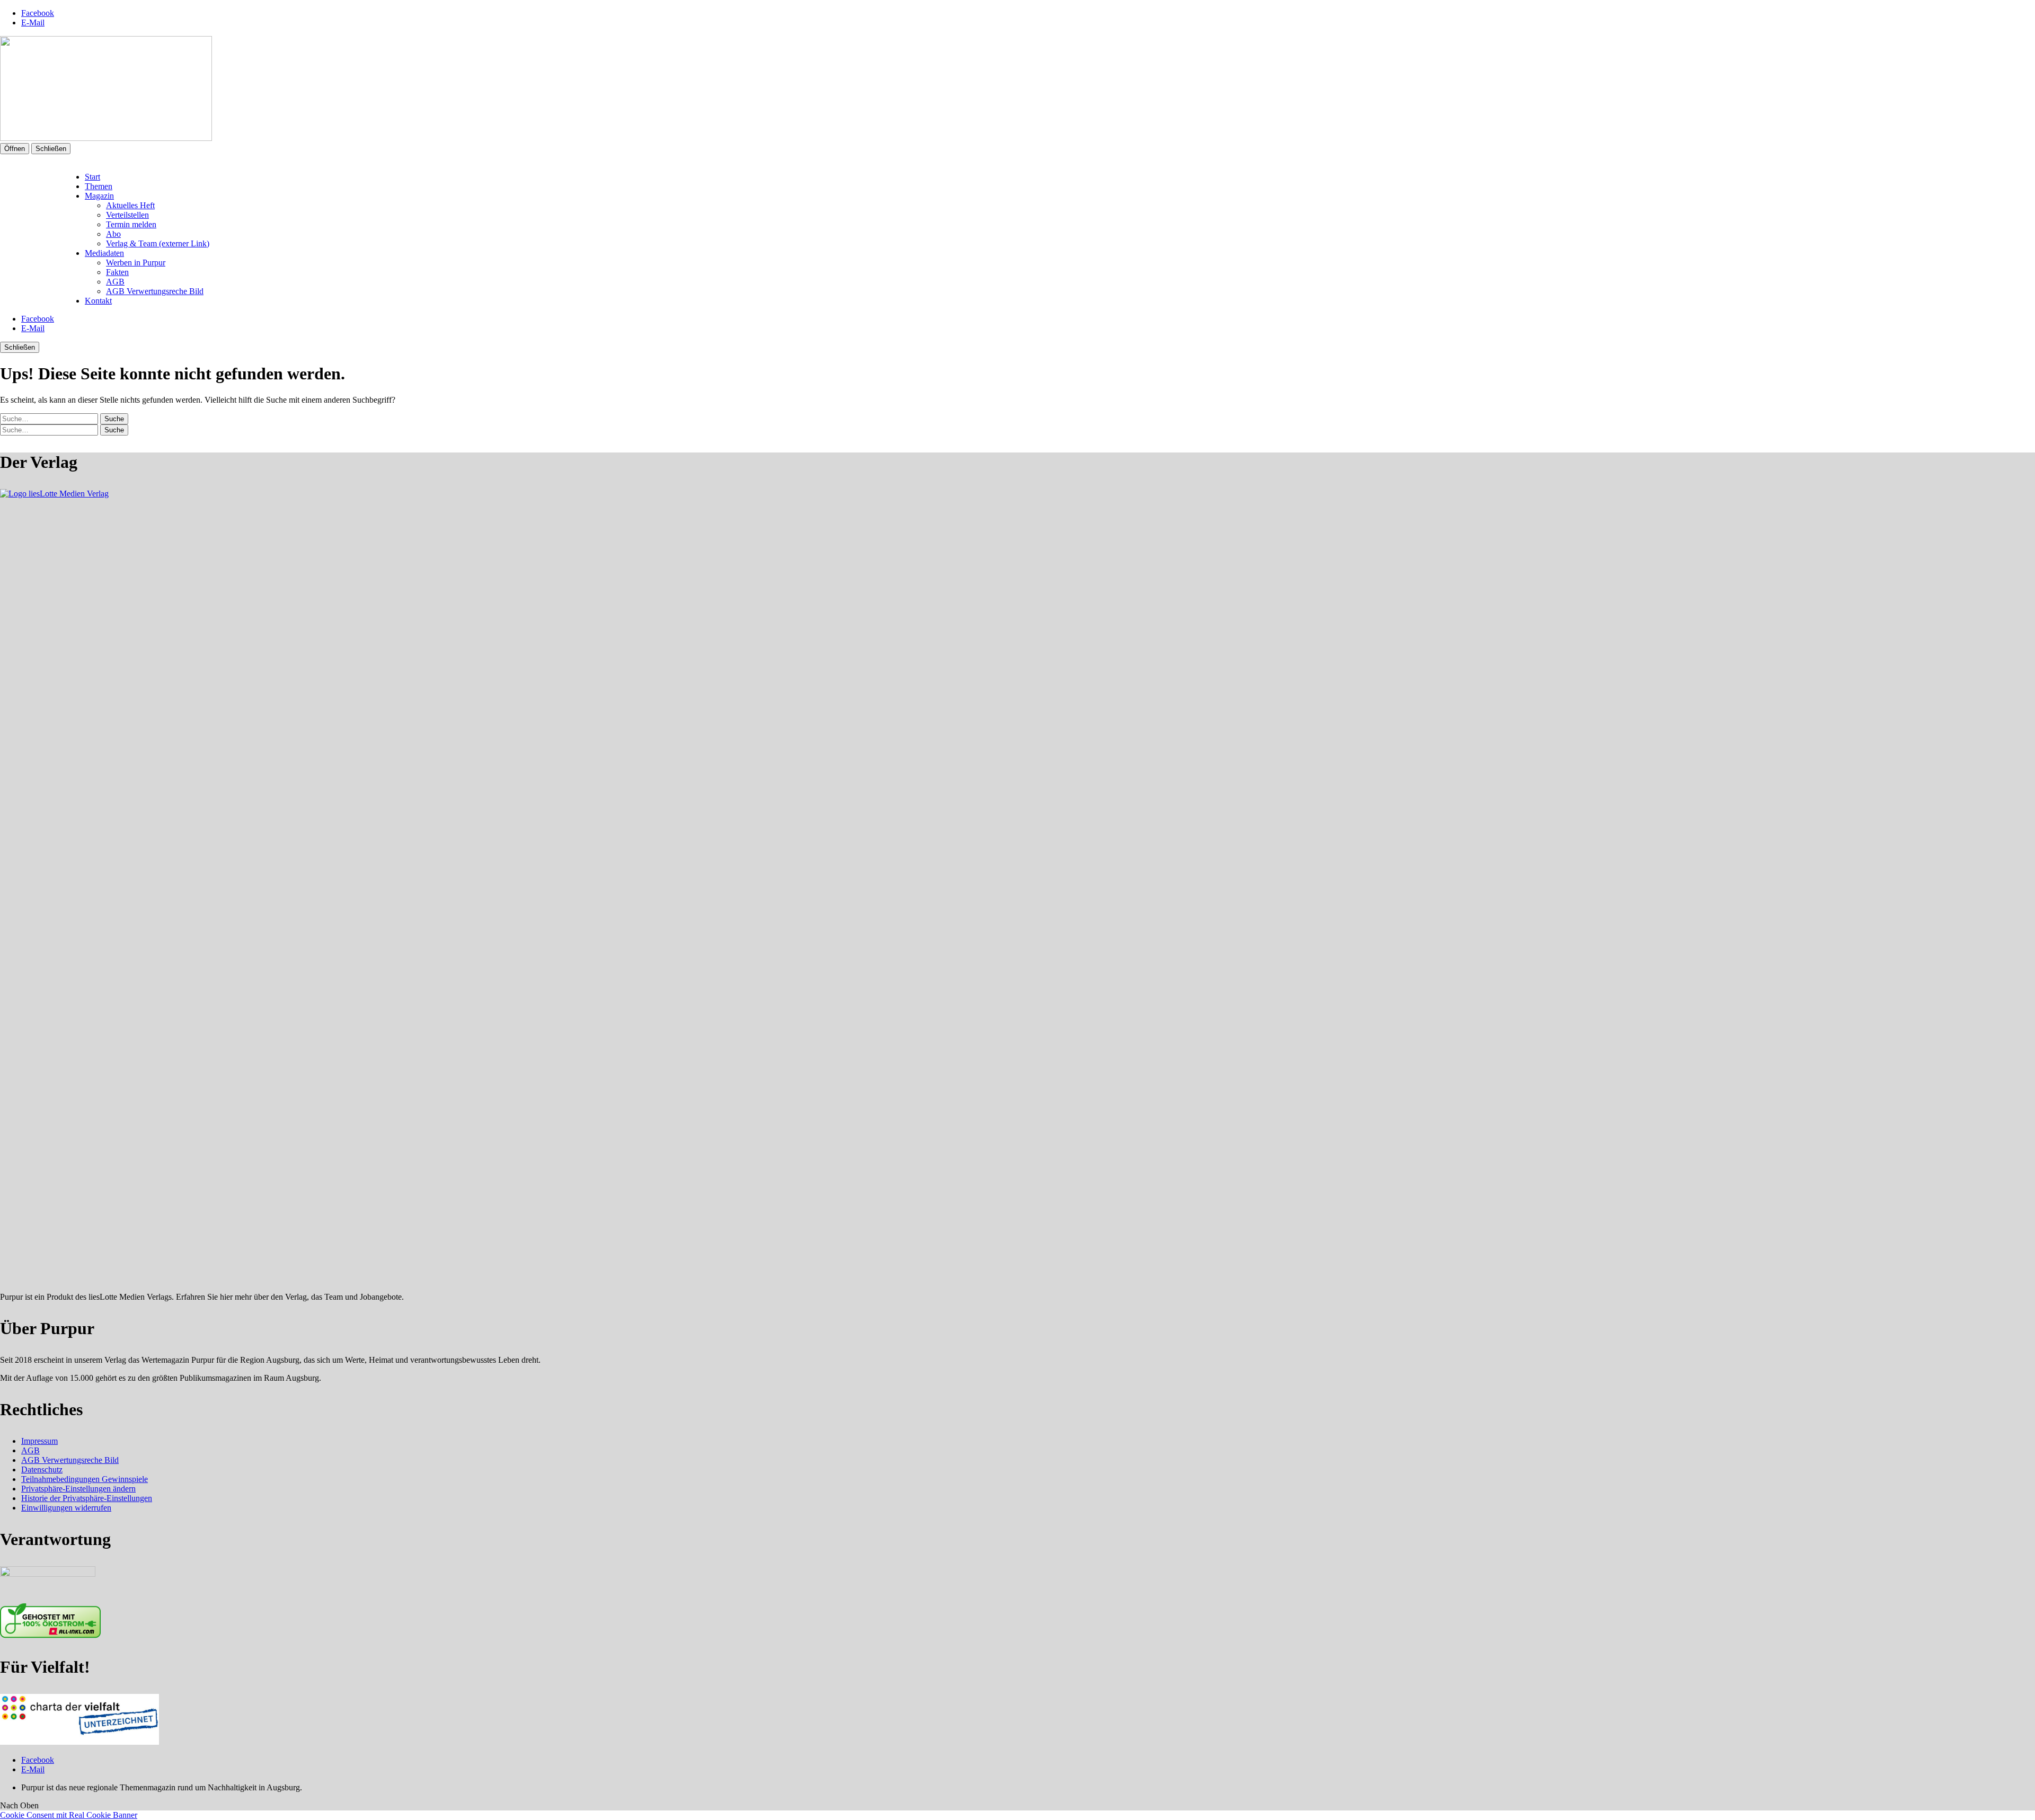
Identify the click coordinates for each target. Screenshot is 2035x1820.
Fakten (117, 272)
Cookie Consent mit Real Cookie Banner (69, 1815)
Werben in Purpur (136, 263)
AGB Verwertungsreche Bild (155, 291)
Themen (99, 186)
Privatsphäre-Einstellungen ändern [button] (78, 1489)
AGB (115, 282)
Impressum (39, 1441)
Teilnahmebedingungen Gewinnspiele (85, 1479)
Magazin (99, 196)
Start (92, 177)
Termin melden (131, 224)
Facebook (38, 13)
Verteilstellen (127, 215)
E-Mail (33, 23)
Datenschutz (42, 1470)
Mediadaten (104, 253)
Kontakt (98, 301)
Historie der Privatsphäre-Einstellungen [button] (87, 1498)
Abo (113, 234)
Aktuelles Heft (130, 205)
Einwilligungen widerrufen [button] (66, 1508)
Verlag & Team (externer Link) (158, 243)
